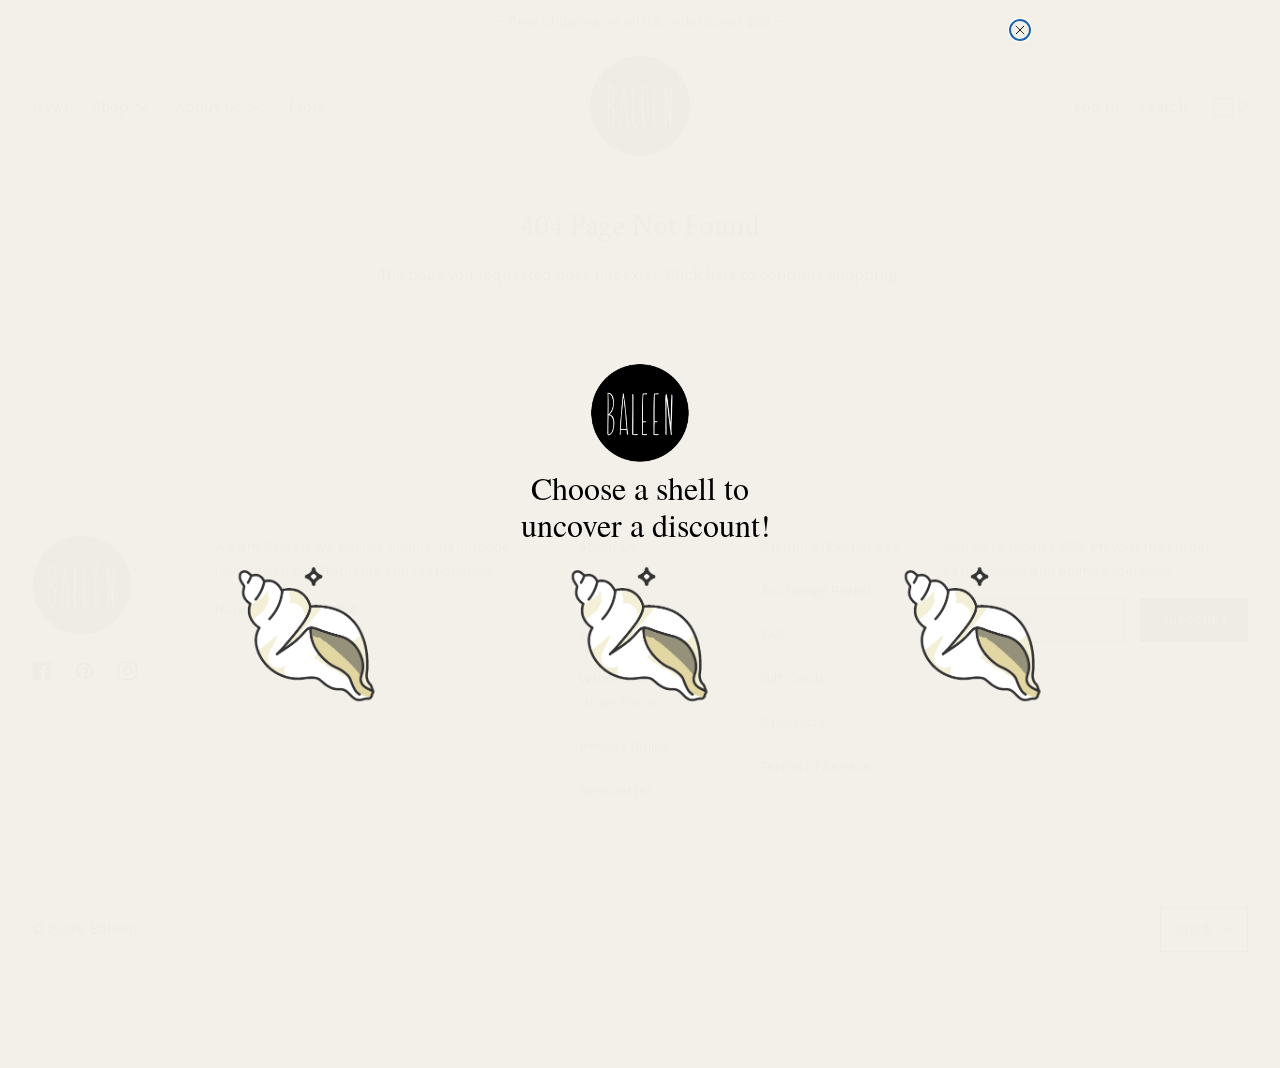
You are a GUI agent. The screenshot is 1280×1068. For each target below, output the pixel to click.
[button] (307, 631)
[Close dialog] (1020, 30)
